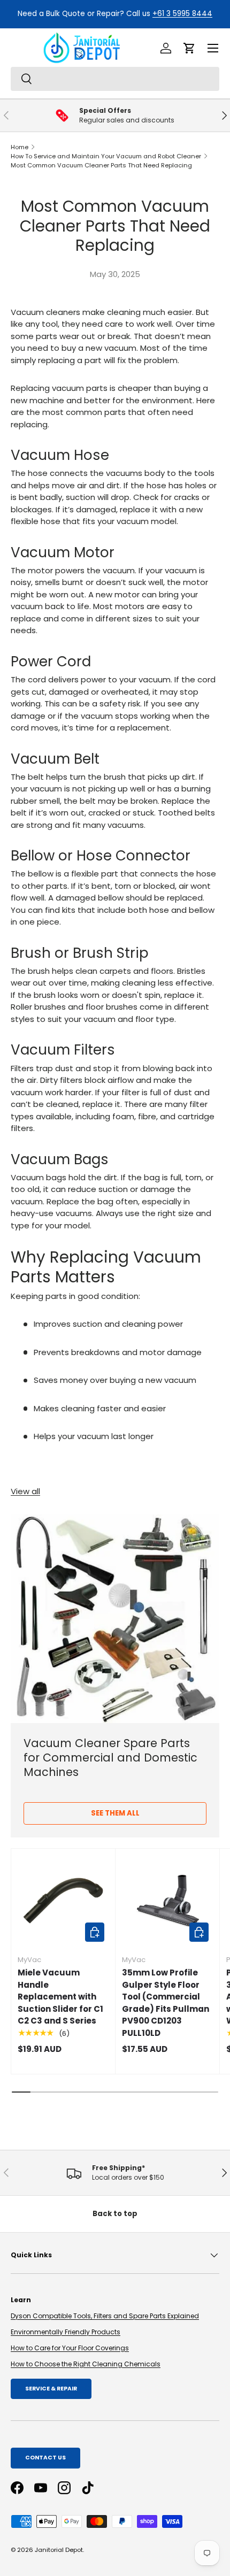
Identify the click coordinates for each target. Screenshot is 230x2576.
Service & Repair (51, 2389)
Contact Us (45, 2458)
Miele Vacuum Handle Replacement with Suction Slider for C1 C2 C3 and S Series (60, 1997)
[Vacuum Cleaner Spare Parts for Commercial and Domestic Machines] (115, 1619)
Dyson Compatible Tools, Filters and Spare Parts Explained (105, 2316)
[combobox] (115, 79)
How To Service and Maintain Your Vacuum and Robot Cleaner (106, 156)
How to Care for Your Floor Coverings (70, 2348)
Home (20, 147)
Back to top (115, 2214)
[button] (189, 48)
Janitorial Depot (59, 2550)
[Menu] (213, 48)
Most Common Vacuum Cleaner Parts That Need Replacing (101, 165)
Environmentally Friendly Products (66, 2332)
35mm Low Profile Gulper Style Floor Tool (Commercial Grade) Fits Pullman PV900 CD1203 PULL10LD (166, 2003)
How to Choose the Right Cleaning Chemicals (86, 2364)
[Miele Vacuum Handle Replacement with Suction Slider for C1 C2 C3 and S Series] (63, 1901)
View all (25, 1491)
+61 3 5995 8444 (182, 14)
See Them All (115, 1813)
